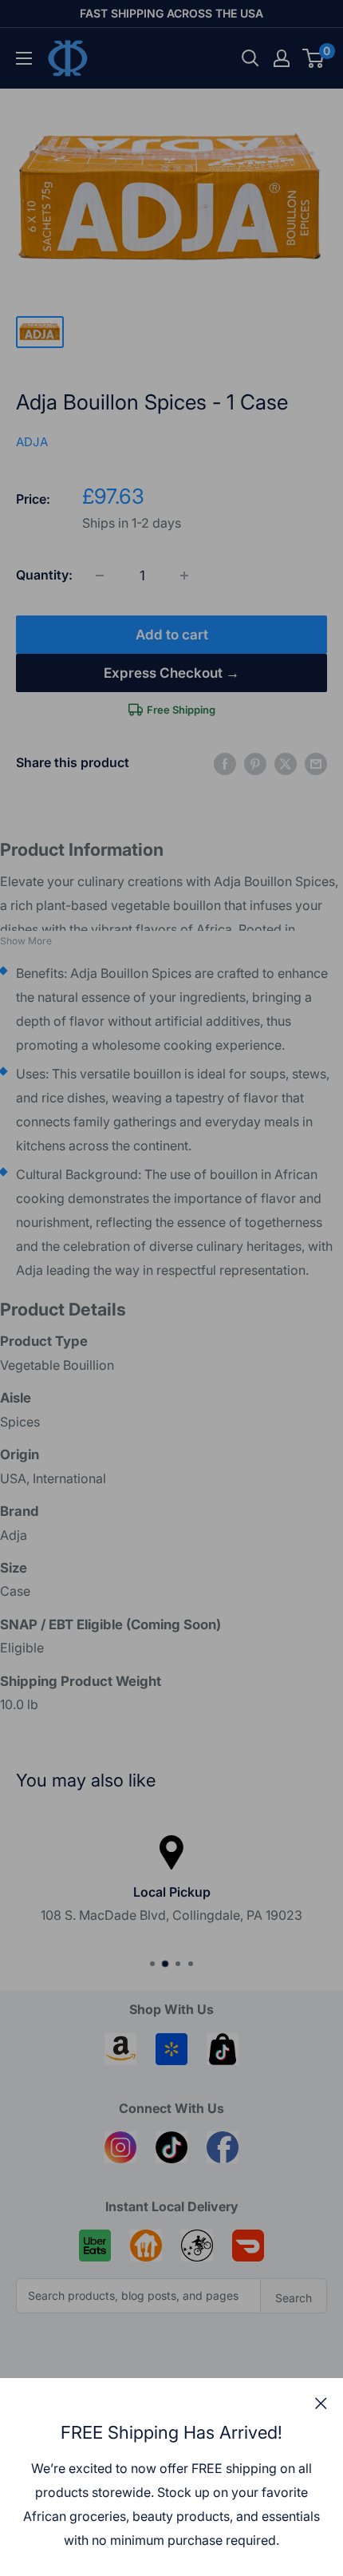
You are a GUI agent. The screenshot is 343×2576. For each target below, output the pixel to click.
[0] (314, 58)
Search (294, 2298)
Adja (32, 442)
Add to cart (172, 635)
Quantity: (44, 575)
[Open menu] (24, 58)
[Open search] (250, 58)
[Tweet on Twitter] (286, 763)
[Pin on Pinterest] (255, 763)
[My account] (282, 58)
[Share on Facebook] (225, 763)
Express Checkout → (171, 673)
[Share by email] (316, 763)
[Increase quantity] (184, 576)
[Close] (321, 2403)
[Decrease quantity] (100, 576)
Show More (26, 941)
